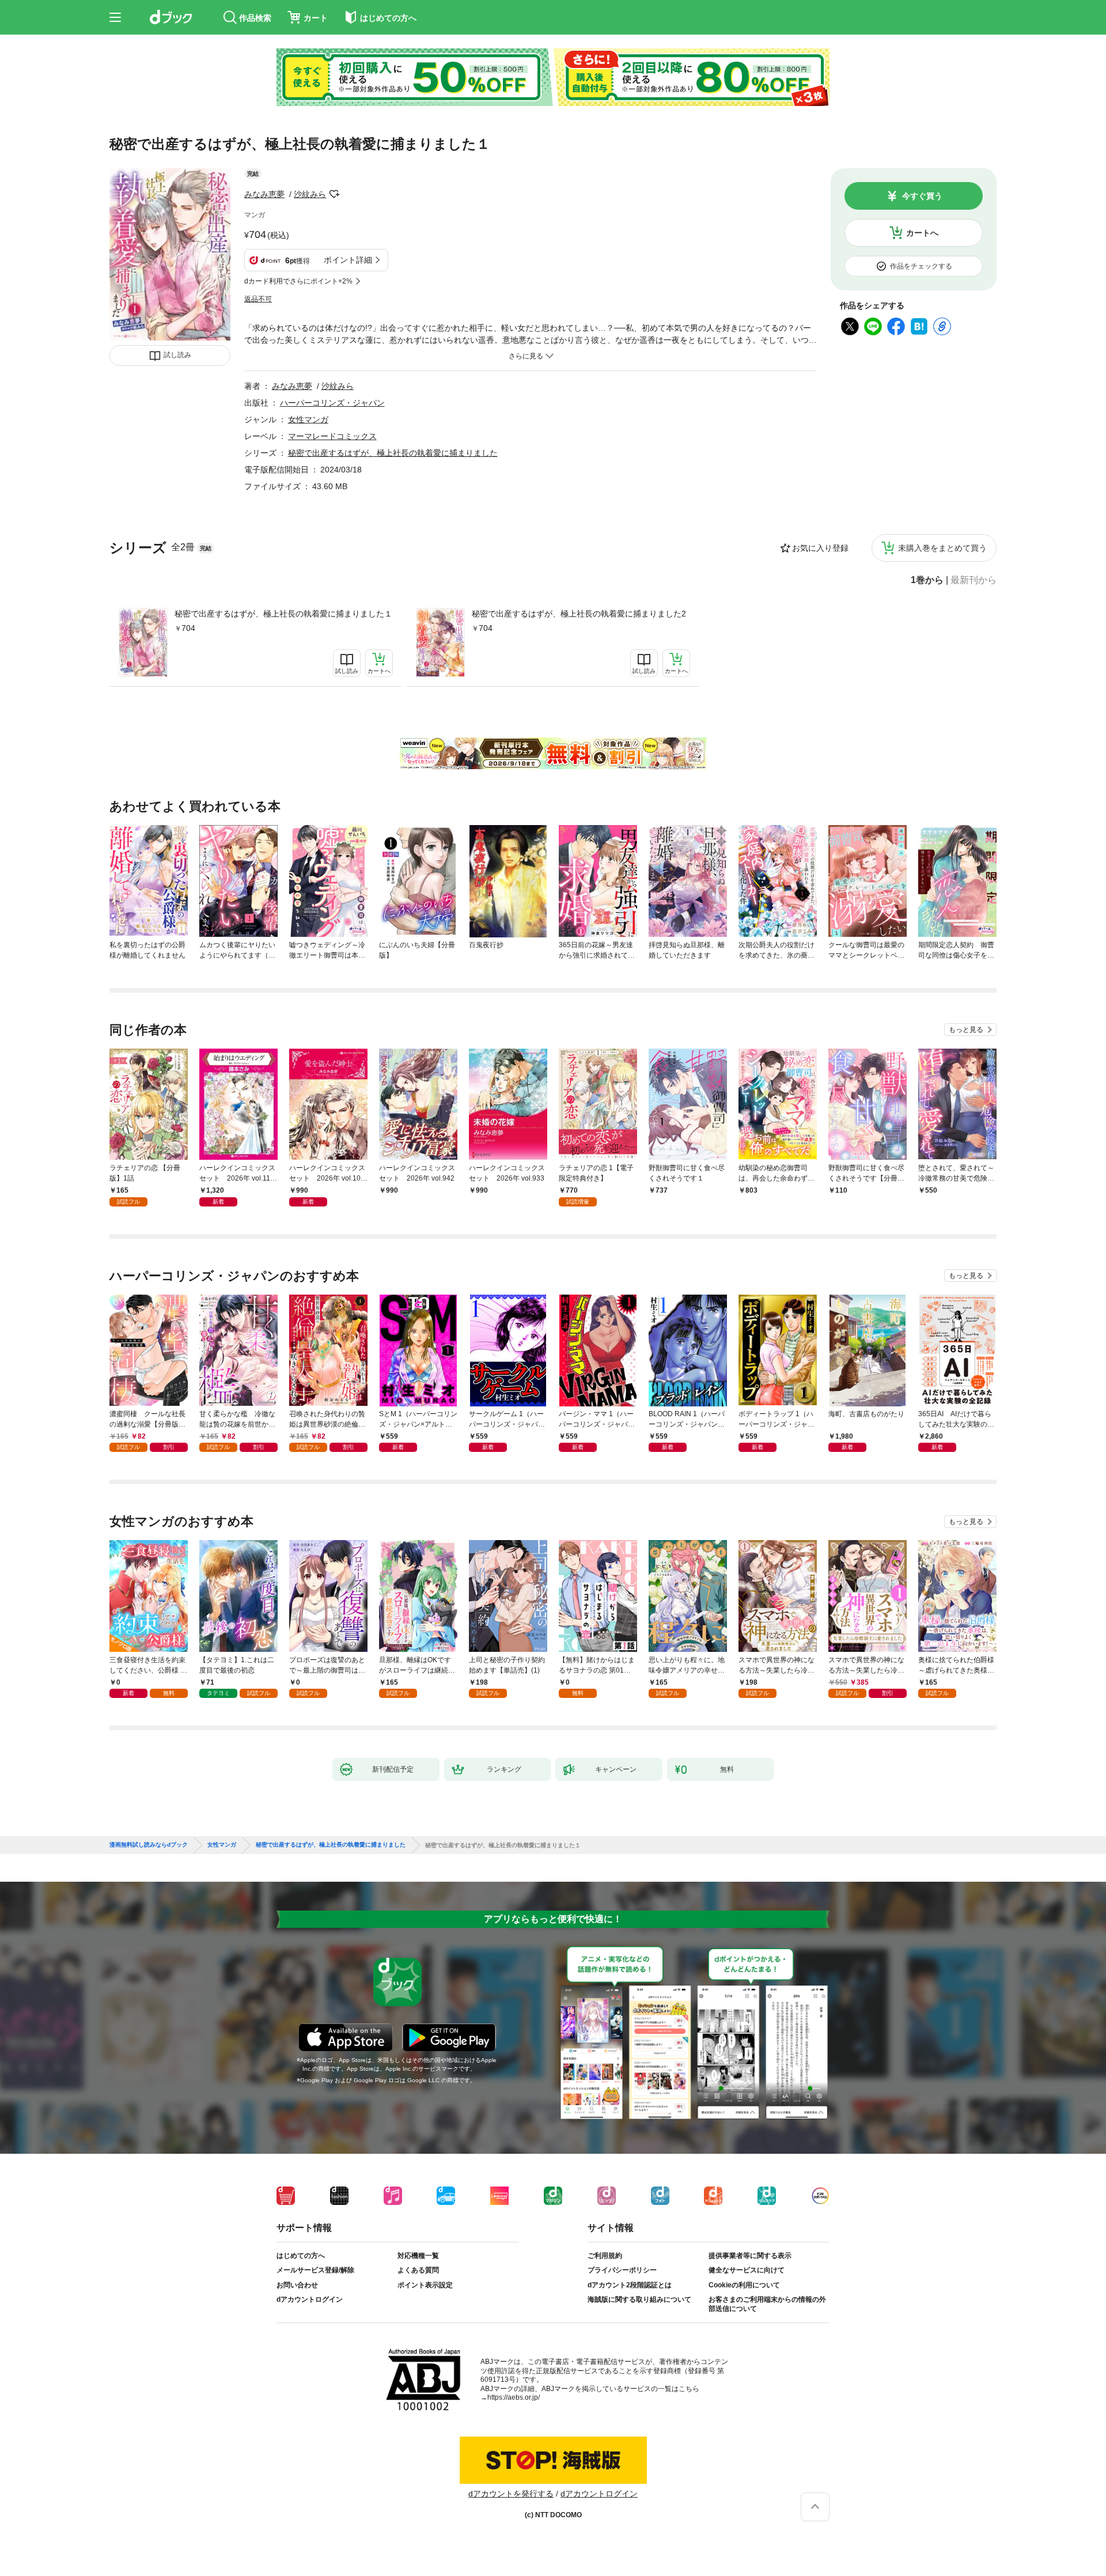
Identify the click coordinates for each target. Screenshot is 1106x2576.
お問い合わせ (297, 2285)
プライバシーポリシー (622, 2270)
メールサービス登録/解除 (315, 2270)
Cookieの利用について (744, 2285)
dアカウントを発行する (511, 2494)
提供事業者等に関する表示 (750, 2256)
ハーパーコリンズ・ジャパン (332, 403)
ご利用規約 (605, 2256)
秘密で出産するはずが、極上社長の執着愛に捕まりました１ (283, 614)
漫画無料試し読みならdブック (149, 1845)
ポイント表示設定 (425, 2285)
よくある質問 (418, 2270)
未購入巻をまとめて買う (942, 548)
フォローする (334, 194)
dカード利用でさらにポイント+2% (298, 281)
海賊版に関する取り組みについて (639, 2299)
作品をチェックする (921, 266)
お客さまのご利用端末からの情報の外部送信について (767, 2304)
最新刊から (974, 580)
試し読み (177, 355)
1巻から (927, 580)
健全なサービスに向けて (747, 2270)
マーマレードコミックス (332, 436)
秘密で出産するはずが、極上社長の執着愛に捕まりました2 (579, 614)
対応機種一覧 (418, 2256)
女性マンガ (308, 419)
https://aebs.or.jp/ (514, 2397)
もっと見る (966, 1030)
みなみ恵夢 (264, 194)
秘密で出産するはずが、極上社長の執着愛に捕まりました (393, 453)
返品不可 (258, 299)
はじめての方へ (301, 2256)
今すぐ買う (922, 196)
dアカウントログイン (310, 2299)
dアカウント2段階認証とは (630, 2285)
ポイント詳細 (348, 260)
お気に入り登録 (820, 548)
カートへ (922, 233)
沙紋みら (310, 194)
